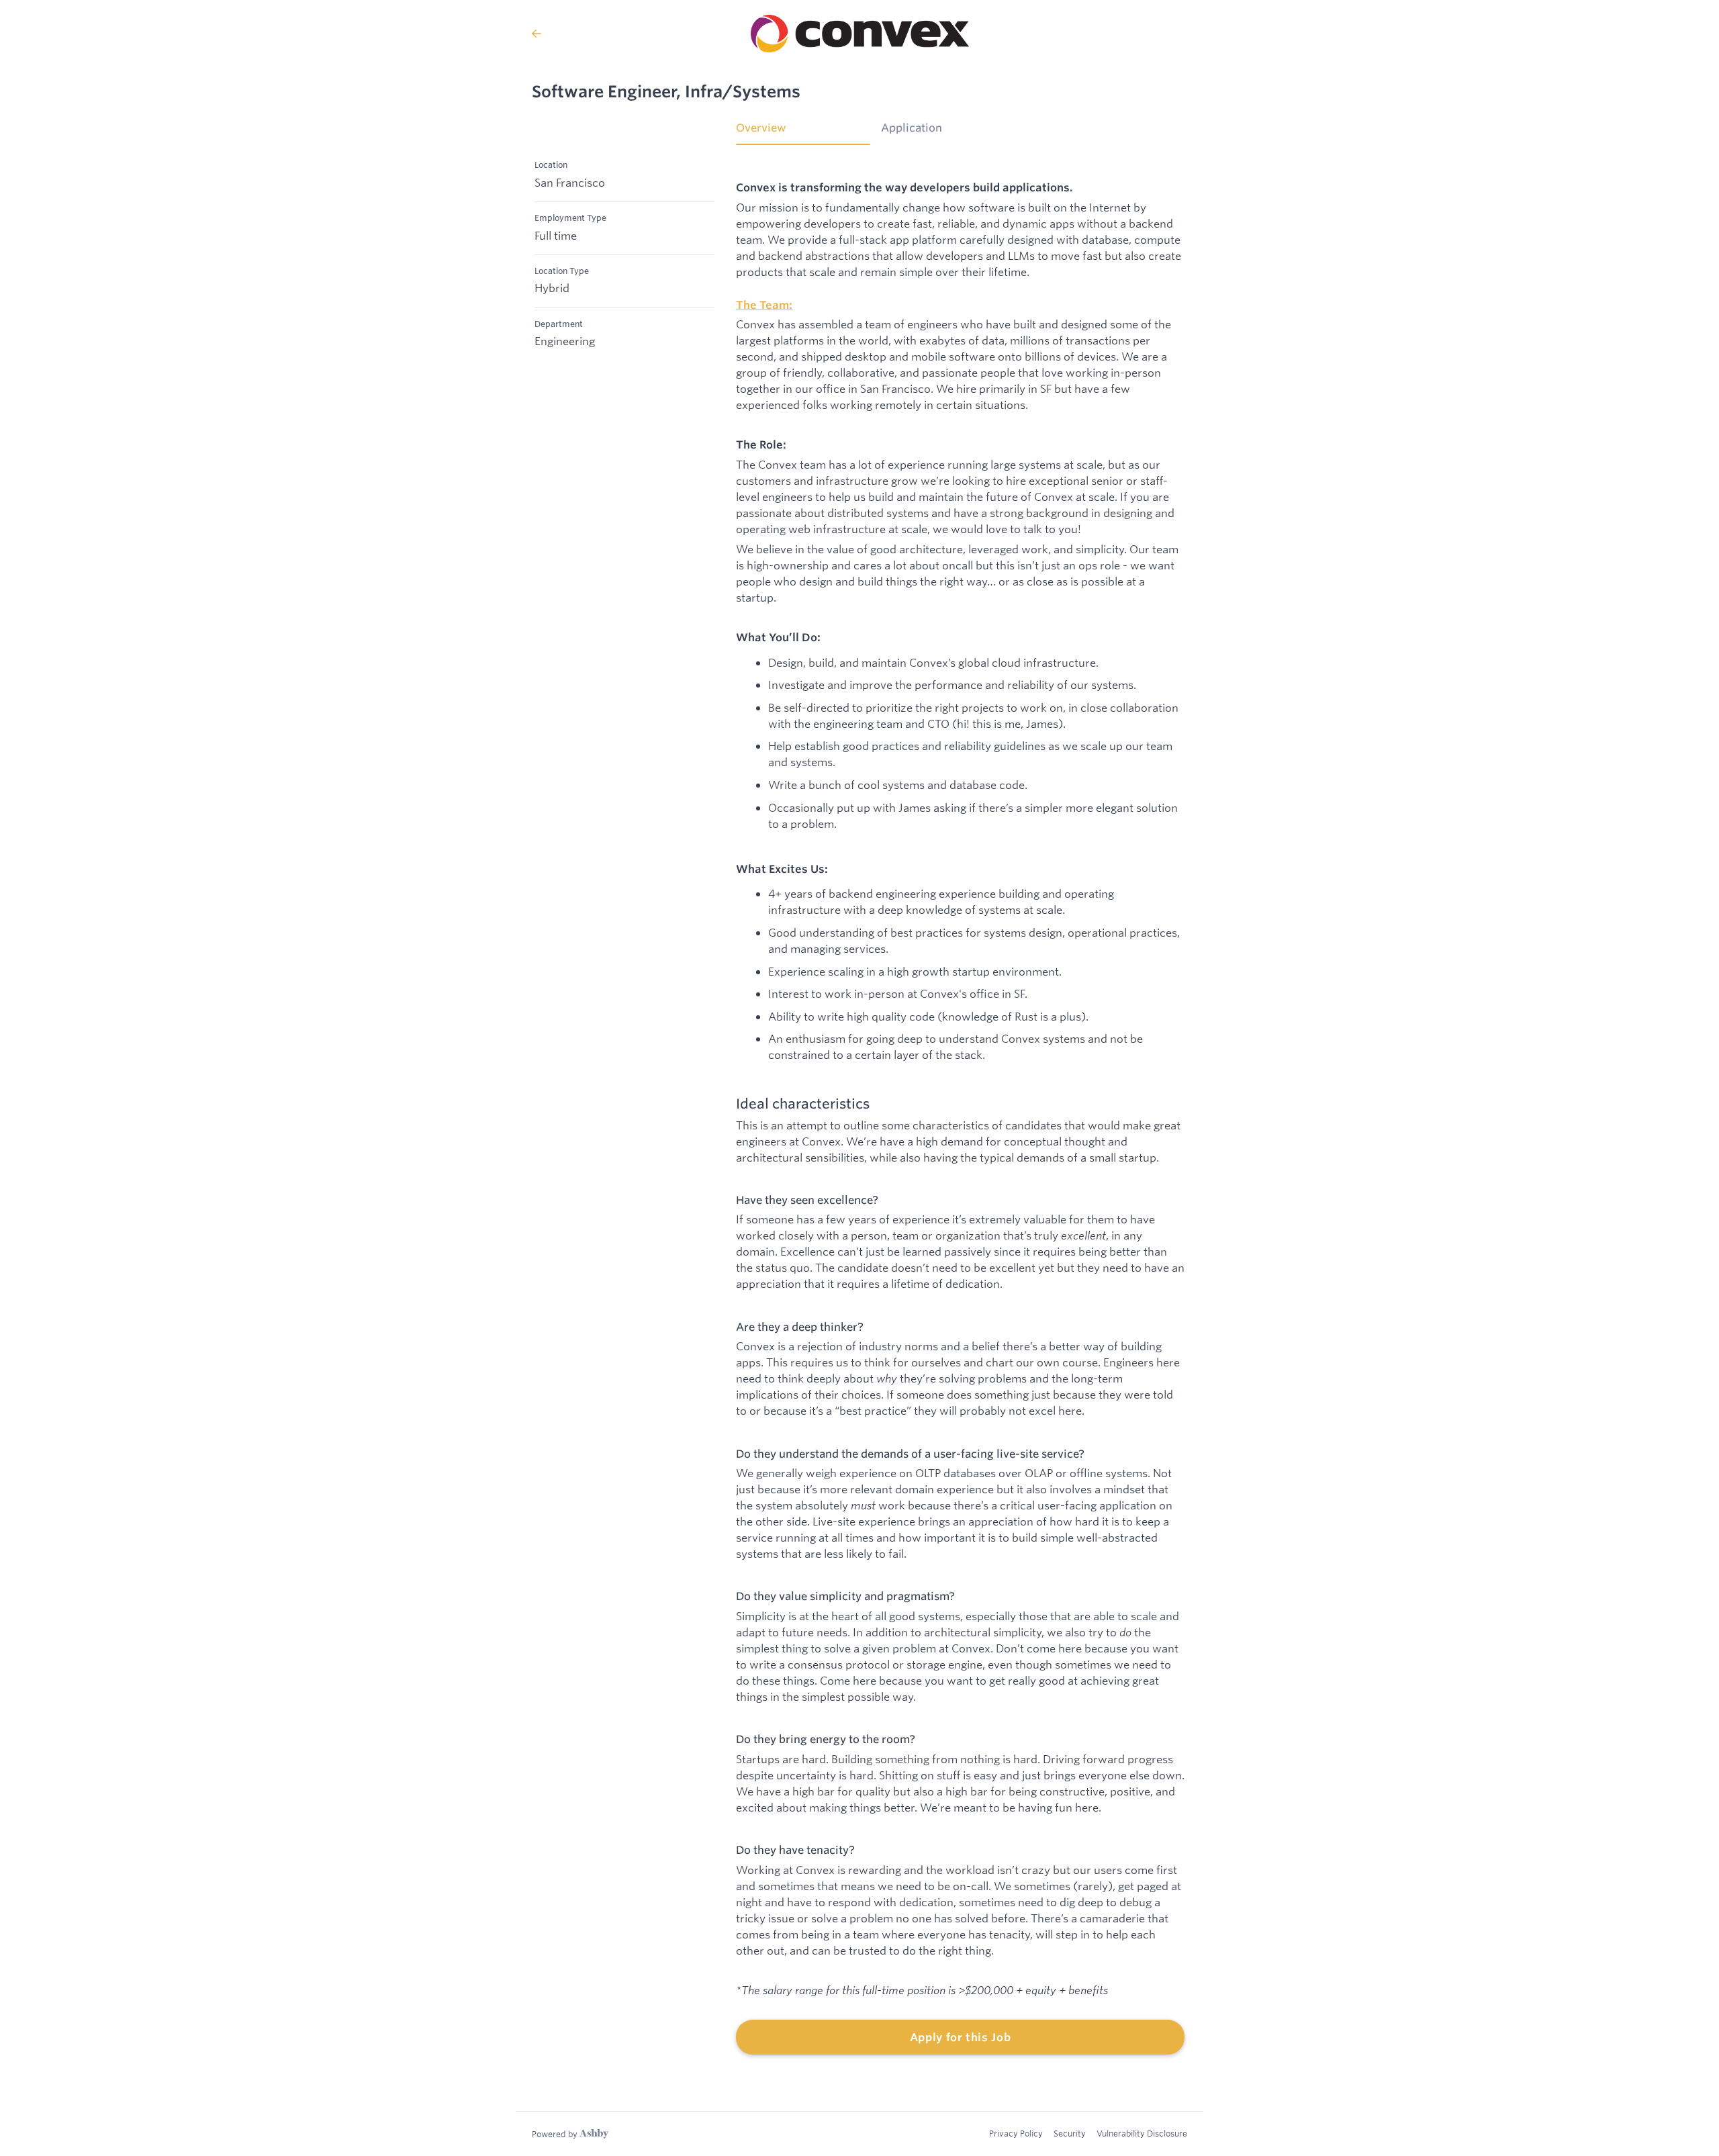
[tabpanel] (960, 1108)
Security (1070, 2133)
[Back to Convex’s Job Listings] (537, 34)
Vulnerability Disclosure (1142, 2133)
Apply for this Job (961, 2037)
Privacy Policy (1016, 2133)
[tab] (803, 132)
